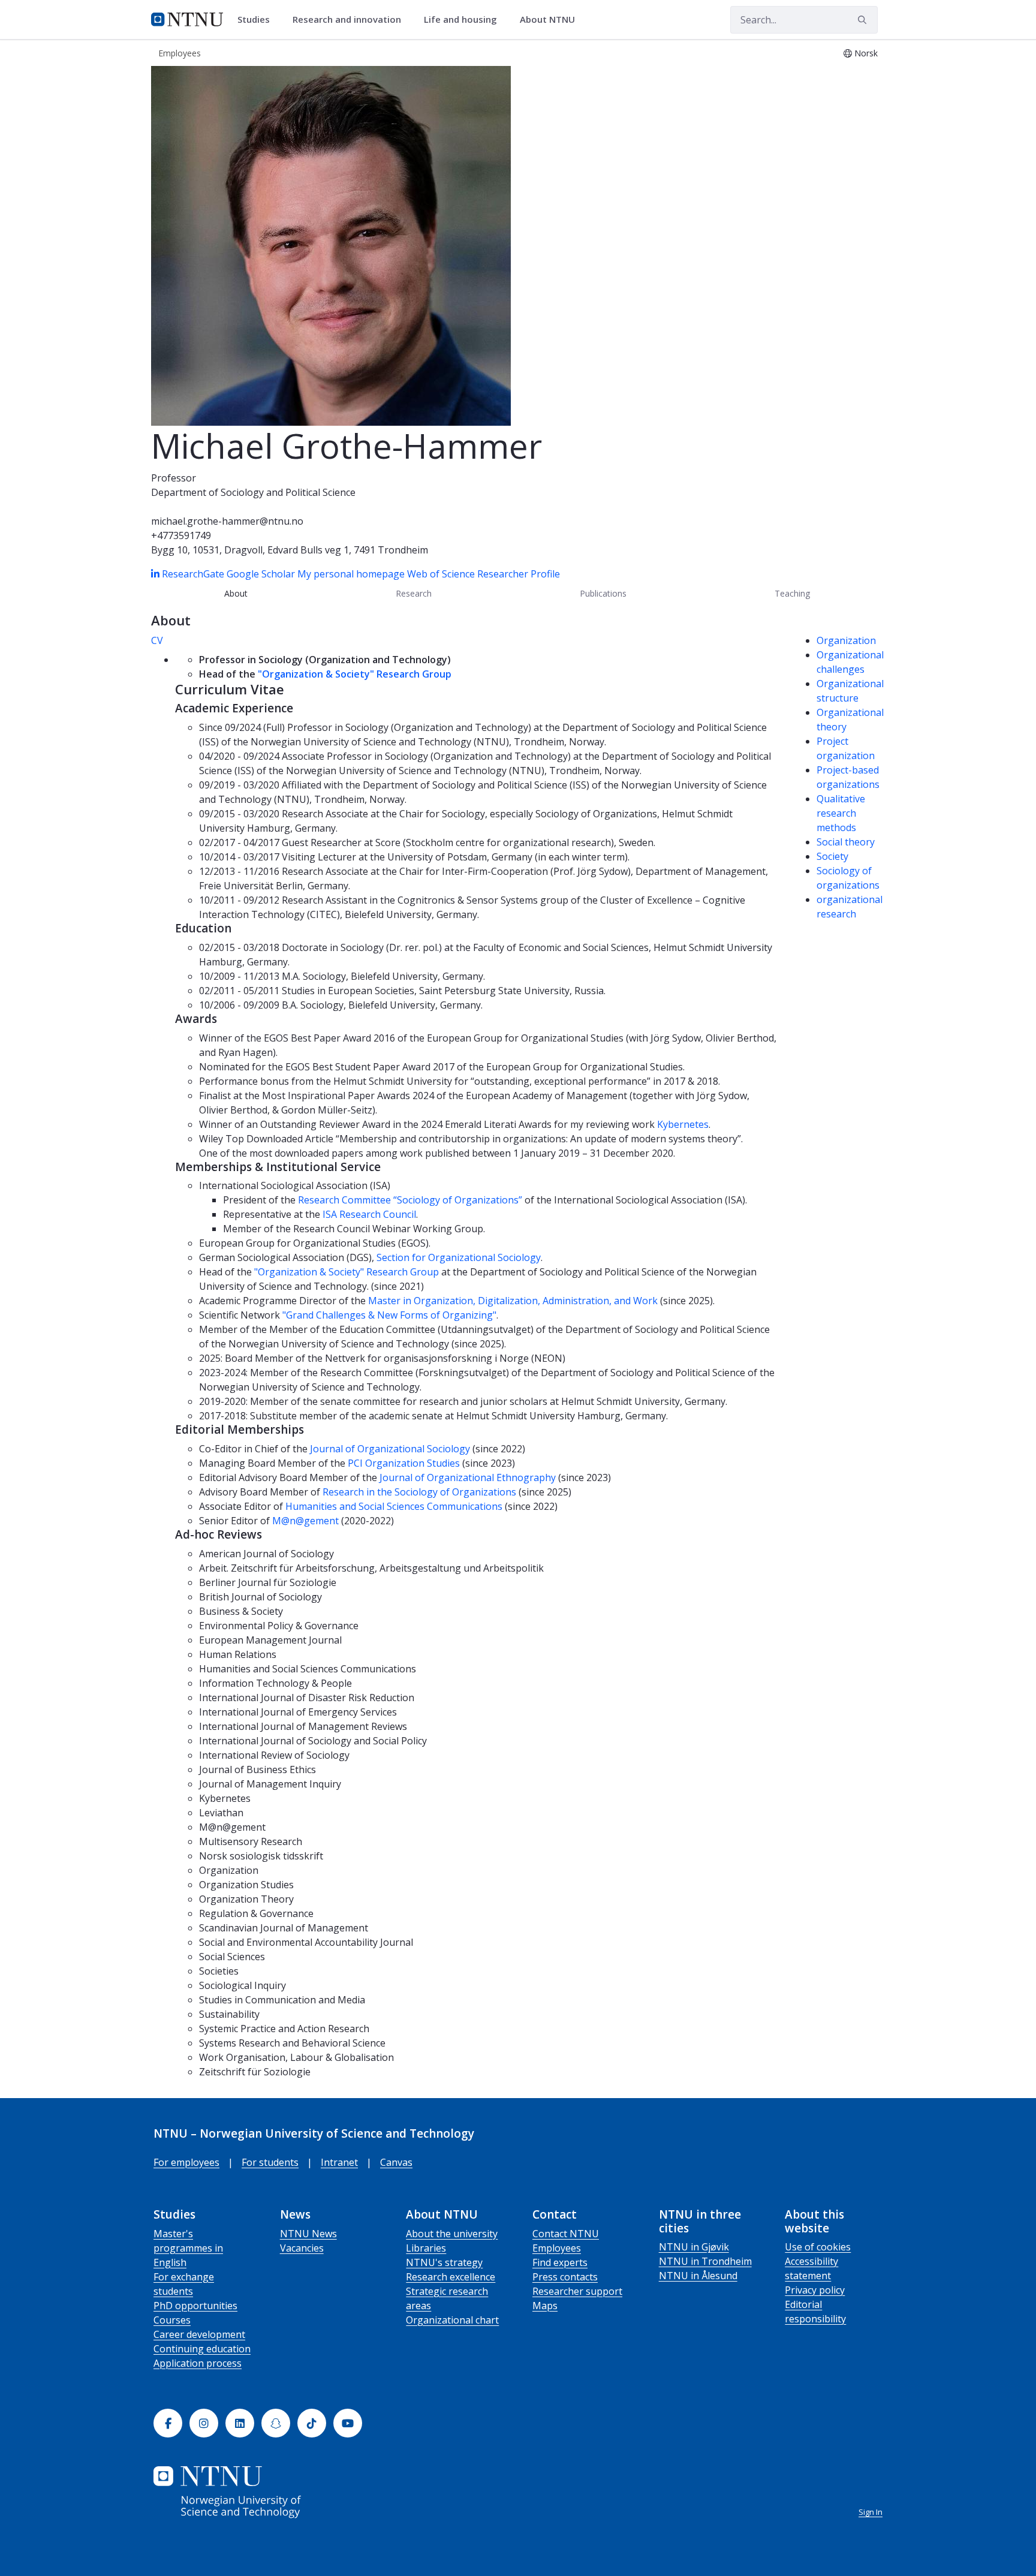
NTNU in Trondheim (705, 2261)
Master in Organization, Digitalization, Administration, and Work (513, 1301)
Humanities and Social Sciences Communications (394, 1506)
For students (270, 2162)
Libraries (426, 2248)
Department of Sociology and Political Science (253, 492)
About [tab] (236, 593)
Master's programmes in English (188, 2248)
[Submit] (864, 20)
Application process (198, 2363)
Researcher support (577, 2291)
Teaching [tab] (792, 593)
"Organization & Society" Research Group (355, 674)
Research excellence (451, 2277)
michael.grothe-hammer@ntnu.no (227, 521)
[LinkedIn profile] (156, 574)
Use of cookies (818, 2247)
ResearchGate (194, 574)
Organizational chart (452, 2320)
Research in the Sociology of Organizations (419, 1492)
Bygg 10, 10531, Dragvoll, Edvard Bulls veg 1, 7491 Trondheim (290, 550)
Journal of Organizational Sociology (390, 1449)
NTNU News (308, 2234)
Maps (545, 2306)
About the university (452, 2234)
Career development (199, 2334)
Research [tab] (414, 593)
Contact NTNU (566, 2234)
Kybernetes (683, 1124)
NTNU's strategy (444, 2262)
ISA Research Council (369, 1214)
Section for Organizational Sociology (459, 1257)
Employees (557, 2248)
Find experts (560, 2262)
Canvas (396, 2162)
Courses (172, 2320)
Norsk (866, 53)
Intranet (339, 2162)
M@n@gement (305, 1521)
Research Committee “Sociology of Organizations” (410, 1200)
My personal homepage (351, 574)
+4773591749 (181, 535)
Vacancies (302, 2248)
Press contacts (565, 2277)
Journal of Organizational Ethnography (468, 1477)
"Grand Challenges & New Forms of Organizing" (389, 1315)
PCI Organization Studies (404, 1463)
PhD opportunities (195, 2306)
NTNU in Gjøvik (694, 2247)
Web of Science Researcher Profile (484, 574)
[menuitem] (258, 20)
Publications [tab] (603, 593)
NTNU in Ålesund (698, 2276)
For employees (186, 2162)
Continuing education (202, 2349)
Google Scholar (261, 574)
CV (157, 640)
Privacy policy (815, 2290)
